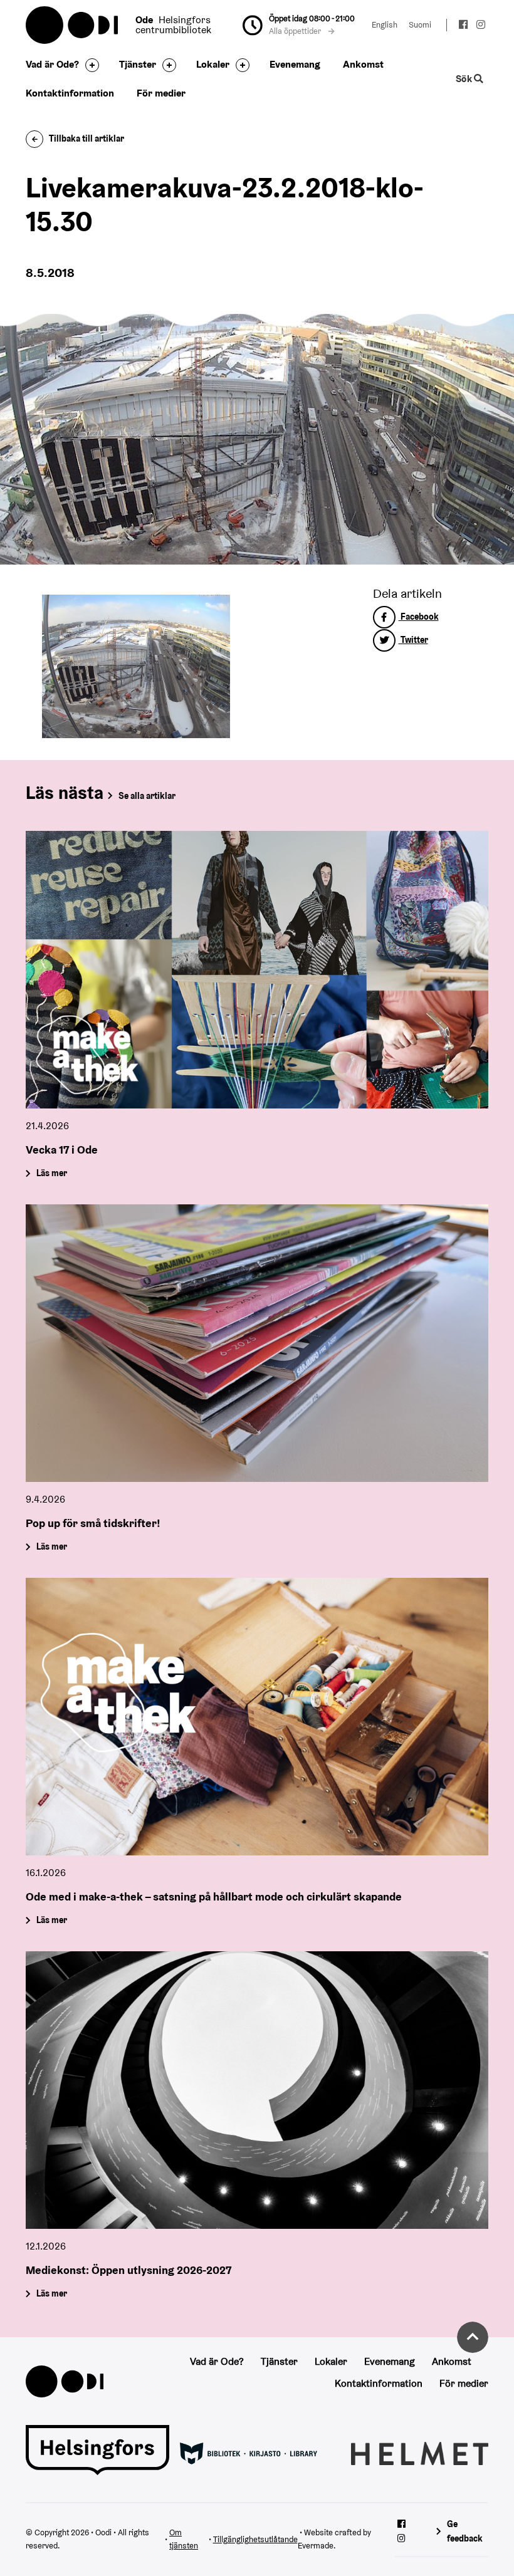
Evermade (316, 2546)
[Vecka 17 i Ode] (257, 970)
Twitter (413, 640)
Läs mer (52, 1173)
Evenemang (295, 64)
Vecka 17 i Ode (62, 1150)
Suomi (420, 25)
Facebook (419, 617)
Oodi (73, 25)
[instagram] (481, 26)
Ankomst (363, 64)
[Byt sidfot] (89, 65)
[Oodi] (65, 2381)
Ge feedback (465, 2531)
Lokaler (213, 64)
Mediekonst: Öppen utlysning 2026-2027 (128, 2270)
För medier (161, 93)
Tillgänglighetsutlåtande (255, 2539)
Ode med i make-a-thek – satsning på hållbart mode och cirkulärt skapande (214, 1896)
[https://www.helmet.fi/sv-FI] (420, 2453)
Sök (465, 79)
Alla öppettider (296, 31)
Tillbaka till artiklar (87, 138)
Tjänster (138, 64)
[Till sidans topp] (473, 2337)
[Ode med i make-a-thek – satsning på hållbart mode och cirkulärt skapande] (257, 1717)
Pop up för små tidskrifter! (93, 1523)
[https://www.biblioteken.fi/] (249, 2453)
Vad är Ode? (52, 64)
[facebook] (464, 26)
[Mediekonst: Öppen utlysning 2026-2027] (257, 2090)
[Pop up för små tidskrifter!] (257, 1343)
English (385, 25)
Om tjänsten (184, 2539)
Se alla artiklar (147, 796)
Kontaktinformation (70, 93)
